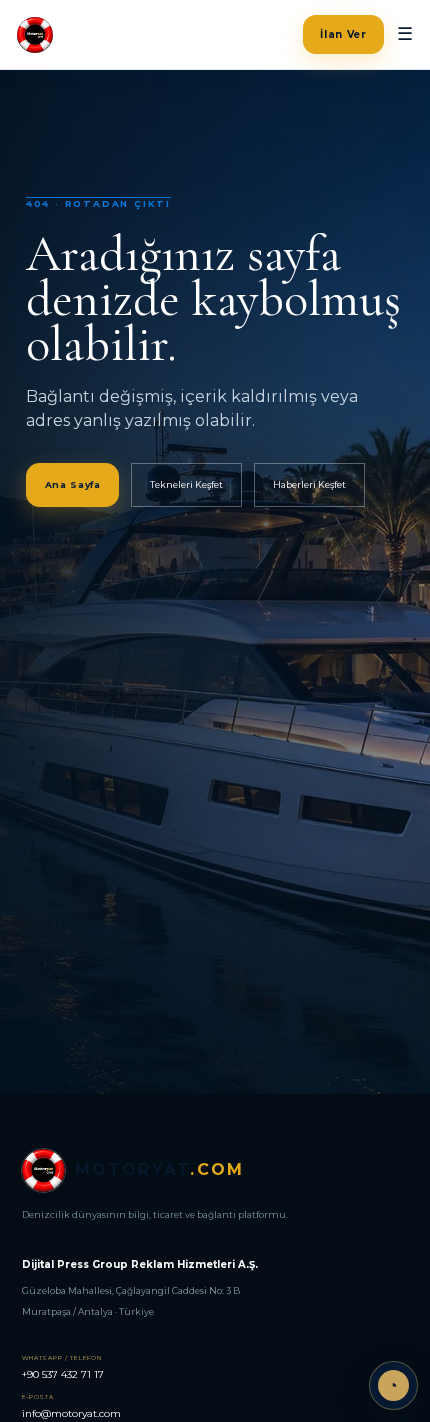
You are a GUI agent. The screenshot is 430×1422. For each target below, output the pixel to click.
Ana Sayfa (73, 484)
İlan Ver (343, 34)
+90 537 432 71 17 (63, 1367)
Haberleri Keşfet (309, 484)
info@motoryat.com (71, 1406)
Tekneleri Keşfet (186, 484)
